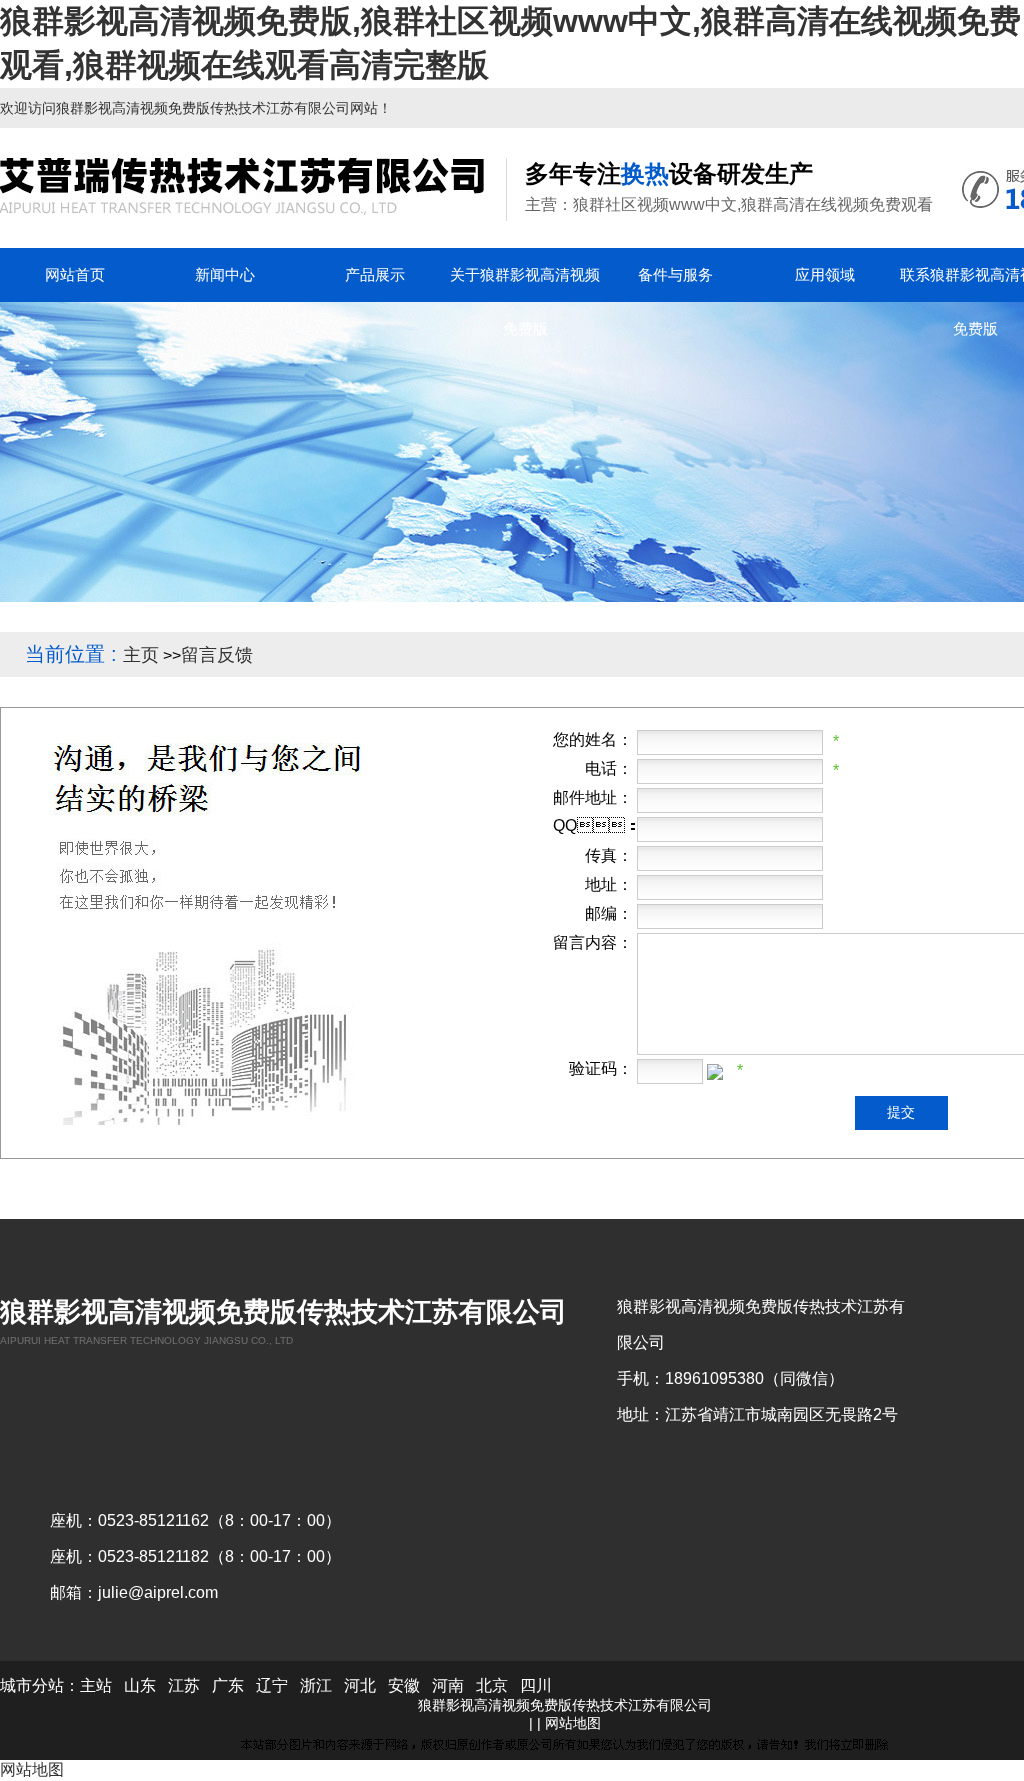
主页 (141, 655)
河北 (360, 1685)
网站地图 (573, 1723)
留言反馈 (217, 655)
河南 (448, 1685)
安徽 (404, 1685)
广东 (228, 1685)
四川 (536, 1685)
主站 (96, 1685)
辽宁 (272, 1685)
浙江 (316, 1685)
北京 (492, 1685)
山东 (140, 1685)
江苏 (184, 1685)
